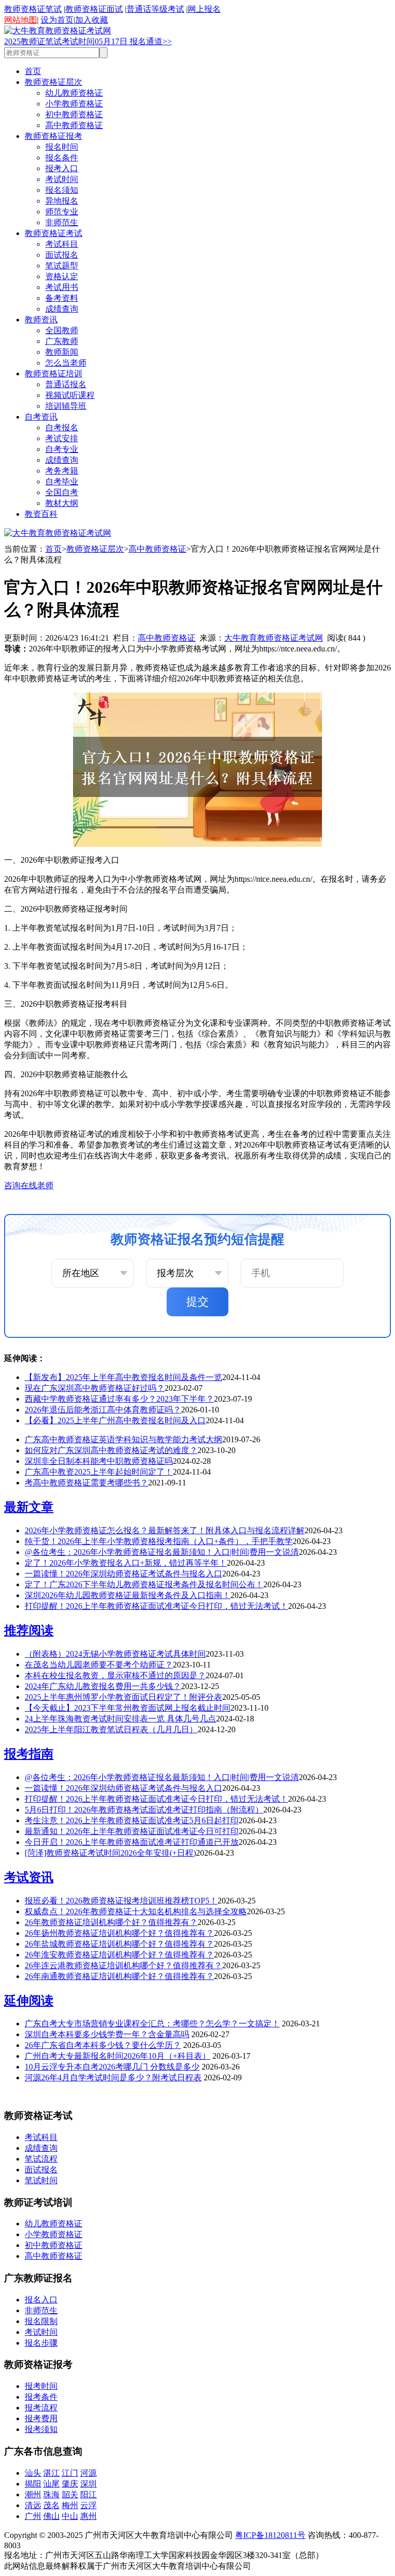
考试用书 (62, 287)
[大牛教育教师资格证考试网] (58, 31)
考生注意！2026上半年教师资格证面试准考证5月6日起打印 (132, 1820)
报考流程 (41, 2408)
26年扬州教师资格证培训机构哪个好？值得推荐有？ (119, 1933)
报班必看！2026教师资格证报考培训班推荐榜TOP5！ (121, 1901)
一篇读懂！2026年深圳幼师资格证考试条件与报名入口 (123, 1574)
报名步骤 (41, 2343)
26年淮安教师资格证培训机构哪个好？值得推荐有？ (119, 1955)
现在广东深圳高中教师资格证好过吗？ (95, 1388)
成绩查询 (62, 309)
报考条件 (41, 2397)
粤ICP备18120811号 (270, 2535)
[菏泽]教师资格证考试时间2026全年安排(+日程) (110, 1853)
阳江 (88, 2495)
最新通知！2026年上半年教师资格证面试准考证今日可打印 (132, 1831)
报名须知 (62, 190)
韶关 (70, 2495)
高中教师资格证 (74, 125)
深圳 (88, 2484)
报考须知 (41, 2429)
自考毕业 (62, 482)
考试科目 (62, 244)
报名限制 (41, 2321)
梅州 (70, 2505)
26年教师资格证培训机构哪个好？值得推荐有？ (111, 1922)
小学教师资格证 (74, 104)
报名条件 (62, 158)
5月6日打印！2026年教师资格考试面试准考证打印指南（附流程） (144, 1810)
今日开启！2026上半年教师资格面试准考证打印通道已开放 (132, 1842)
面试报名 (62, 255)
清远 (33, 2505)
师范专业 (62, 212)
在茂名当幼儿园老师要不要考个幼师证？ (99, 1665)
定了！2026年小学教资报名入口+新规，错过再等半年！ (126, 1563)
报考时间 (41, 2386)
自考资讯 (41, 417)
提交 (197, 1302)
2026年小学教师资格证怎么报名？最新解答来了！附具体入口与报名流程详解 (165, 1530)
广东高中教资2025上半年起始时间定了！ (99, 1472)
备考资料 (62, 298)
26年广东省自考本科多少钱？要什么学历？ (103, 2045)
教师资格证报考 (53, 136)
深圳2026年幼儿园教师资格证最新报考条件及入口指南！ (128, 1595)
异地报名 (62, 201)
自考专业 (62, 449)
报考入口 (62, 168)
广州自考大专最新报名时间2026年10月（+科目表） (118, 2056)
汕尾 (51, 2484)
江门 (70, 2473)
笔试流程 (41, 2159)
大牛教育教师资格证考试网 (274, 638)
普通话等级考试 (155, 9)
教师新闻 (62, 352)
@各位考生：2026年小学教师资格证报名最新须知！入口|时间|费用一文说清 (162, 1552)
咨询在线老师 (29, 1185)
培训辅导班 (66, 406)
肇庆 (70, 2484)
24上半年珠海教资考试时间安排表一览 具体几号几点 (120, 1719)
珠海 (51, 2495)
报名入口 (41, 2300)
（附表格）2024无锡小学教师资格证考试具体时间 (115, 1654)
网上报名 (204, 9)
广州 (33, 2516)
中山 (70, 2516)
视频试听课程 (70, 395)
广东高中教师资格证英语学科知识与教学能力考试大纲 (123, 1439)
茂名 (51, 2505)
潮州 (33, 2495)
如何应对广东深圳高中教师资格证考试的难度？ (111, 1450)
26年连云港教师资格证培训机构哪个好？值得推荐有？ (123, 1965)
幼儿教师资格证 (74, 93)
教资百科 (41, 514)
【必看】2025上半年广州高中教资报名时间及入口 (115, 1420)
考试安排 (62, 438)
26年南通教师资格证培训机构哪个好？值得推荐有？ (119, 1976)
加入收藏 (92, 20)
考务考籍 (62, 471)
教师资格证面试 (94, 9)
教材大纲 (62, 503)
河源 (88, 2473)
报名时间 (62, 147)
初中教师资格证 (74, 114)
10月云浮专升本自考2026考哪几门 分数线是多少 (112, 2067)
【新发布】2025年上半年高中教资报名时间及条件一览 (123, 1377)
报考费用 (41, 2418)
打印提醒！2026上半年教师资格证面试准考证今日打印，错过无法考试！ (156, 1606)
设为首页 (57, 20)
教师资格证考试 (53, 233)
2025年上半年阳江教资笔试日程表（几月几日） (111, 1729)
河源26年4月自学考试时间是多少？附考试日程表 (113, 2078)
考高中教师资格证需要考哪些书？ (86, 1483)
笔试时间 (41, 2180)
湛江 (51, 2473)
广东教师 (62, 341)
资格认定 (62, 276)
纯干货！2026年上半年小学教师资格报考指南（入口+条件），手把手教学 (159, 1541)
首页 (33, 71)
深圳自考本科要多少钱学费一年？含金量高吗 (107, 2034)
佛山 (51, 2516)
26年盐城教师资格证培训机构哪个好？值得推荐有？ (119, 1944)
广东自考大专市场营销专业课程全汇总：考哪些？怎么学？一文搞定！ (152, 2024)
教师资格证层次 (53, 82)
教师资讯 (41, 320)
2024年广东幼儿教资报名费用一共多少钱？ (103, 1686)
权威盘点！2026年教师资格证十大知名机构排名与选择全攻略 (136, 1911)
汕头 (33, 2473)
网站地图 (21, 20)
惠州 (88, 2516)
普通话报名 (66, 384)
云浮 (88, 2505)
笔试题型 (62, 266)
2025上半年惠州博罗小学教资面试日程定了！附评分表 (123, 1697)
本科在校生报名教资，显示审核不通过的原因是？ (115, 1675)
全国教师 (62, 330)
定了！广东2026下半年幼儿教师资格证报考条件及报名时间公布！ (144, 1584)
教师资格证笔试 (33, 9)
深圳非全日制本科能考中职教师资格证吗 (99, 1461)
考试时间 (62, 179)
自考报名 (62, 428)
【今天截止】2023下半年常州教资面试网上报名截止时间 (128, 1708)
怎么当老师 (66, 363)
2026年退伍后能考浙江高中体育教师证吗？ (103, 1410)
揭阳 (33, 2484)
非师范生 (62, 222)
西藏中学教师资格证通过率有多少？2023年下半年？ (119, 1399)
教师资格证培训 (53, 374)
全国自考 (62, 492)
